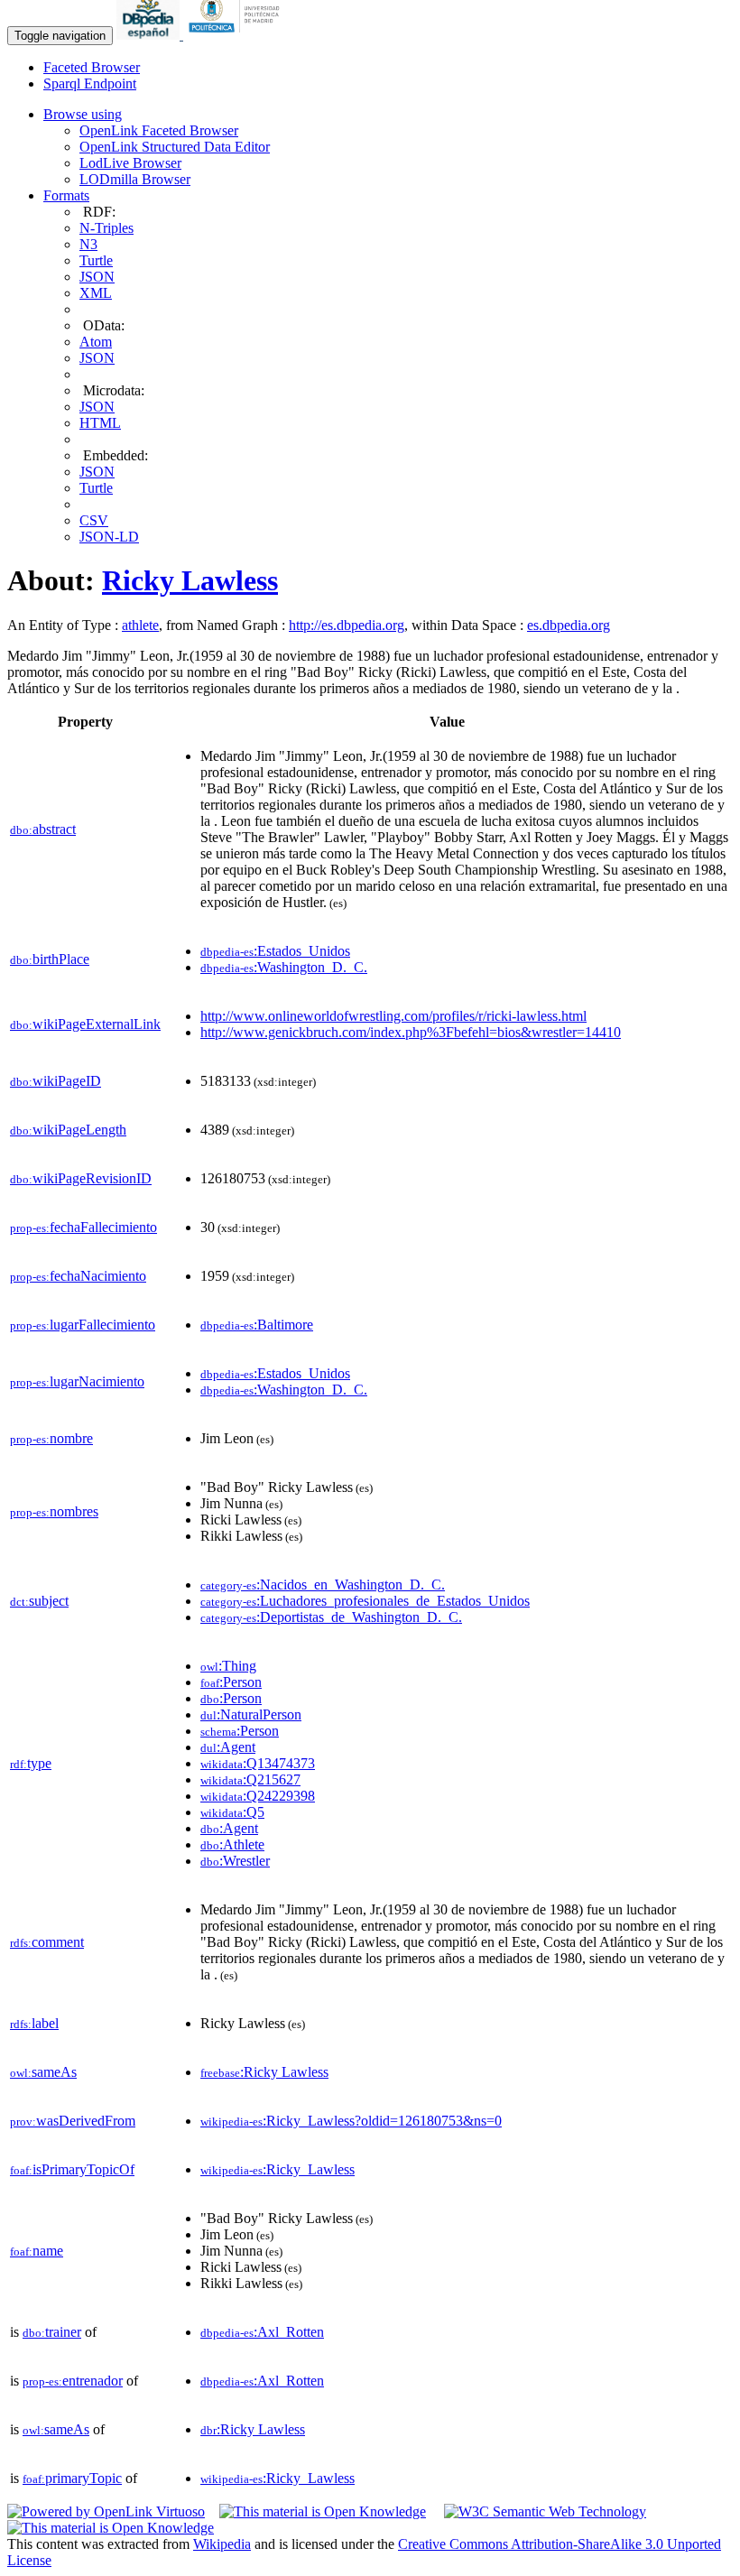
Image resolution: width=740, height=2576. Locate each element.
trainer (52, 2332)
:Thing (228, 1666)
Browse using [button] (83, 114)
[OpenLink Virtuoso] (106, 2511)
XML (96, 293)
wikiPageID (55, 1081)
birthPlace (50, 959)
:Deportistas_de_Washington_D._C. (331, 1617)
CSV (94, 520)
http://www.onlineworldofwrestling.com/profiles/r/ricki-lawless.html (393, 1016)
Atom (96, 342)
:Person (231, 1682)
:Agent (228, 1747)
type (31, 1763)
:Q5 (232, 1812)
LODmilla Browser (135, 179)
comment (47, 1942)
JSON (97, 277)
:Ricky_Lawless (277, 2169)
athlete (140, 625)
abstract (43, 829)
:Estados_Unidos (275, 951)
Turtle (96, 260)
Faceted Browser (92, 67)
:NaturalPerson (251, 1714)
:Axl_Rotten (262, 2332)
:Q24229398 (258, 1796)
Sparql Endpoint (90, 83)
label (34, 2023)
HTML (100, 423)
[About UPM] (237, 35)
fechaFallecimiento (83, 1227)
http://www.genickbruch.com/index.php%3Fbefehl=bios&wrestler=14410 (411, 1032)
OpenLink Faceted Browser (159, 130)
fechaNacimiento (78, 1276)
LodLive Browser (130, 163)
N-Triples (106, 228)
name (37, 2251)
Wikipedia (222, 2544)
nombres (54, 1511)
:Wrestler (235, 1861)
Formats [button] (66, 195)
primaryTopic (72, 2478)
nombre (51, 1438)
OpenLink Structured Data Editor (175, 147)
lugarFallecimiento (83, 1325)
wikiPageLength (68, 1130)
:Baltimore (257, 1325)
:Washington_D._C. (284, 967)
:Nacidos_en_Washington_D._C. (323, 1585)
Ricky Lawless (190, 580)
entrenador (73, 2381)
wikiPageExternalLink (85, 1024)
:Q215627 (250, 1779)
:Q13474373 (258, 1763)
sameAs (43, 2072)
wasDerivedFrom (73, 2121)
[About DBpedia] (150, 35)
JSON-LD (109, 537)
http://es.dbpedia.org (347, 625)
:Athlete (232, 1844)
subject (39, 1601)
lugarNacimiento (77, 1381)
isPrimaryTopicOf (72, 2169)
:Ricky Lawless (264, 2072)
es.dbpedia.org (569, 625)
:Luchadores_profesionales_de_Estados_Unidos (365, 1601)
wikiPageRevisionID (81, 1178)
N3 (88, 244)
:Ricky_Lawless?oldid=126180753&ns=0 (351, 2121)
